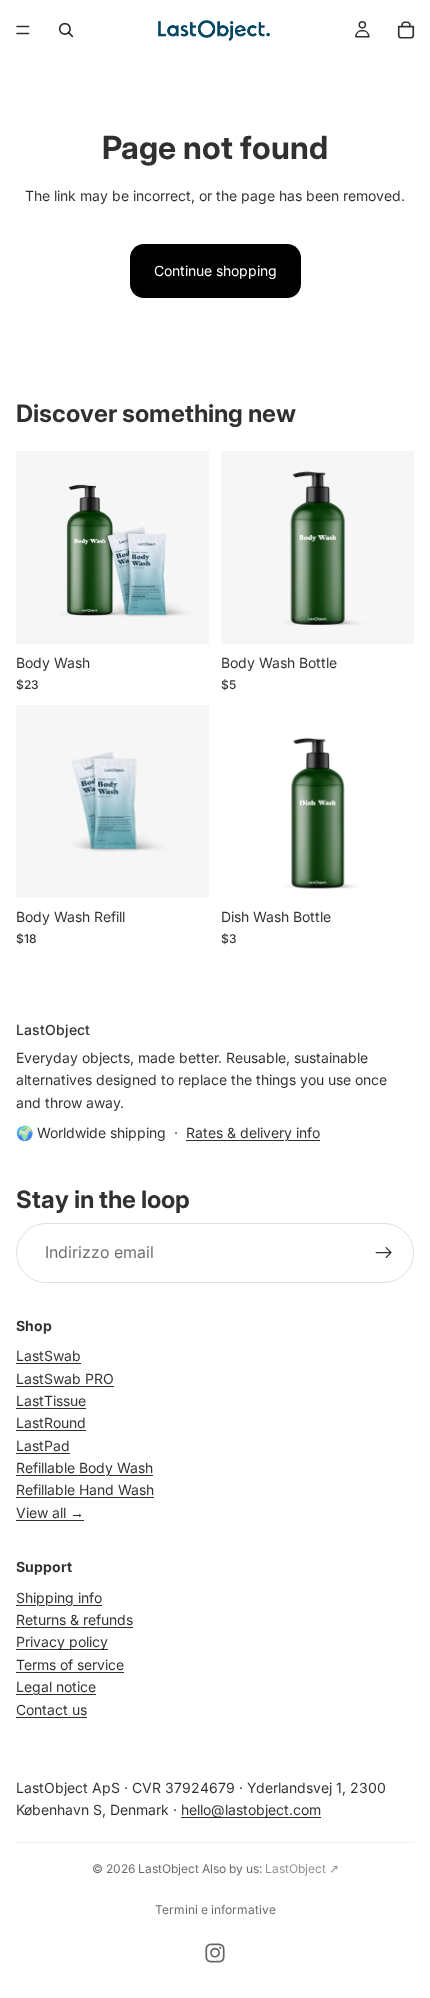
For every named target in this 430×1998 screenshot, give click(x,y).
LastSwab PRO (65, 1377)
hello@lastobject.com (251, 1809)
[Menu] (23, 30)
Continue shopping (215, 270)
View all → (50, 1512)
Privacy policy (62, 1641)
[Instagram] (215, 1953)
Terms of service (70, 1664)
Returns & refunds (74, 1619)
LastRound (51, 1422)
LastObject (168, 1868)
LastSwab (48, 1355)
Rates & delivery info (253, 1132)
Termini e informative (215, 1909)
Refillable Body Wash (84, 1467)
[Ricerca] (66, 30)
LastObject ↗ (302, 1868)
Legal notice (56, 1686)
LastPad (43, 1445)
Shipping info (59, 1597)
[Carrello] (406, 30)
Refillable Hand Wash (85, 1489)
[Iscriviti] (384, 1253)
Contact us (51, 1709)
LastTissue (51, 1400)
